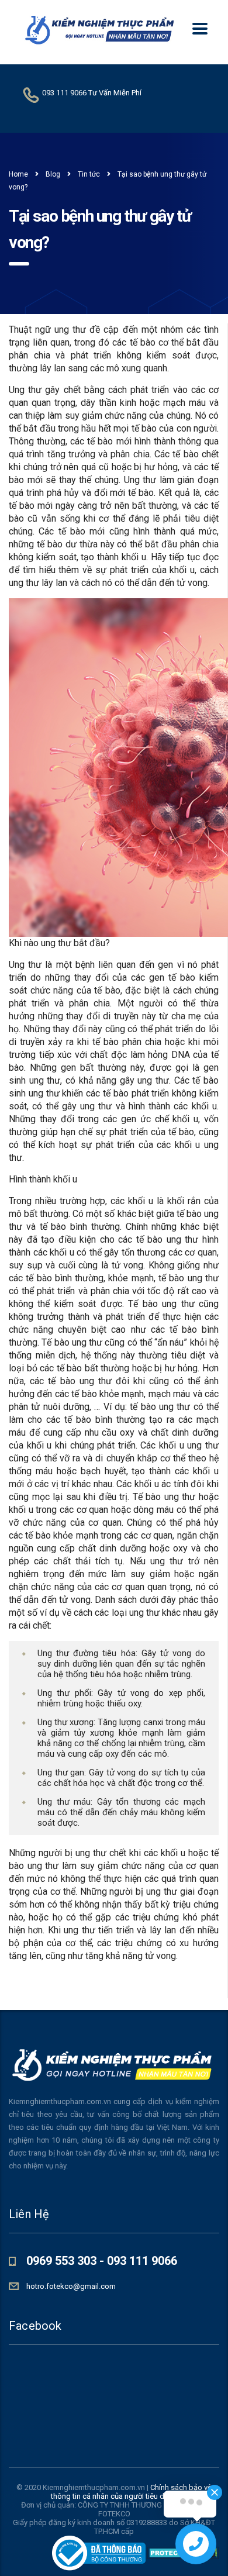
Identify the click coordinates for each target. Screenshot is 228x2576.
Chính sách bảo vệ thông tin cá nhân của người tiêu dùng (131, 2492)
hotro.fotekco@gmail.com (71, 2286)
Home (18, 174)
